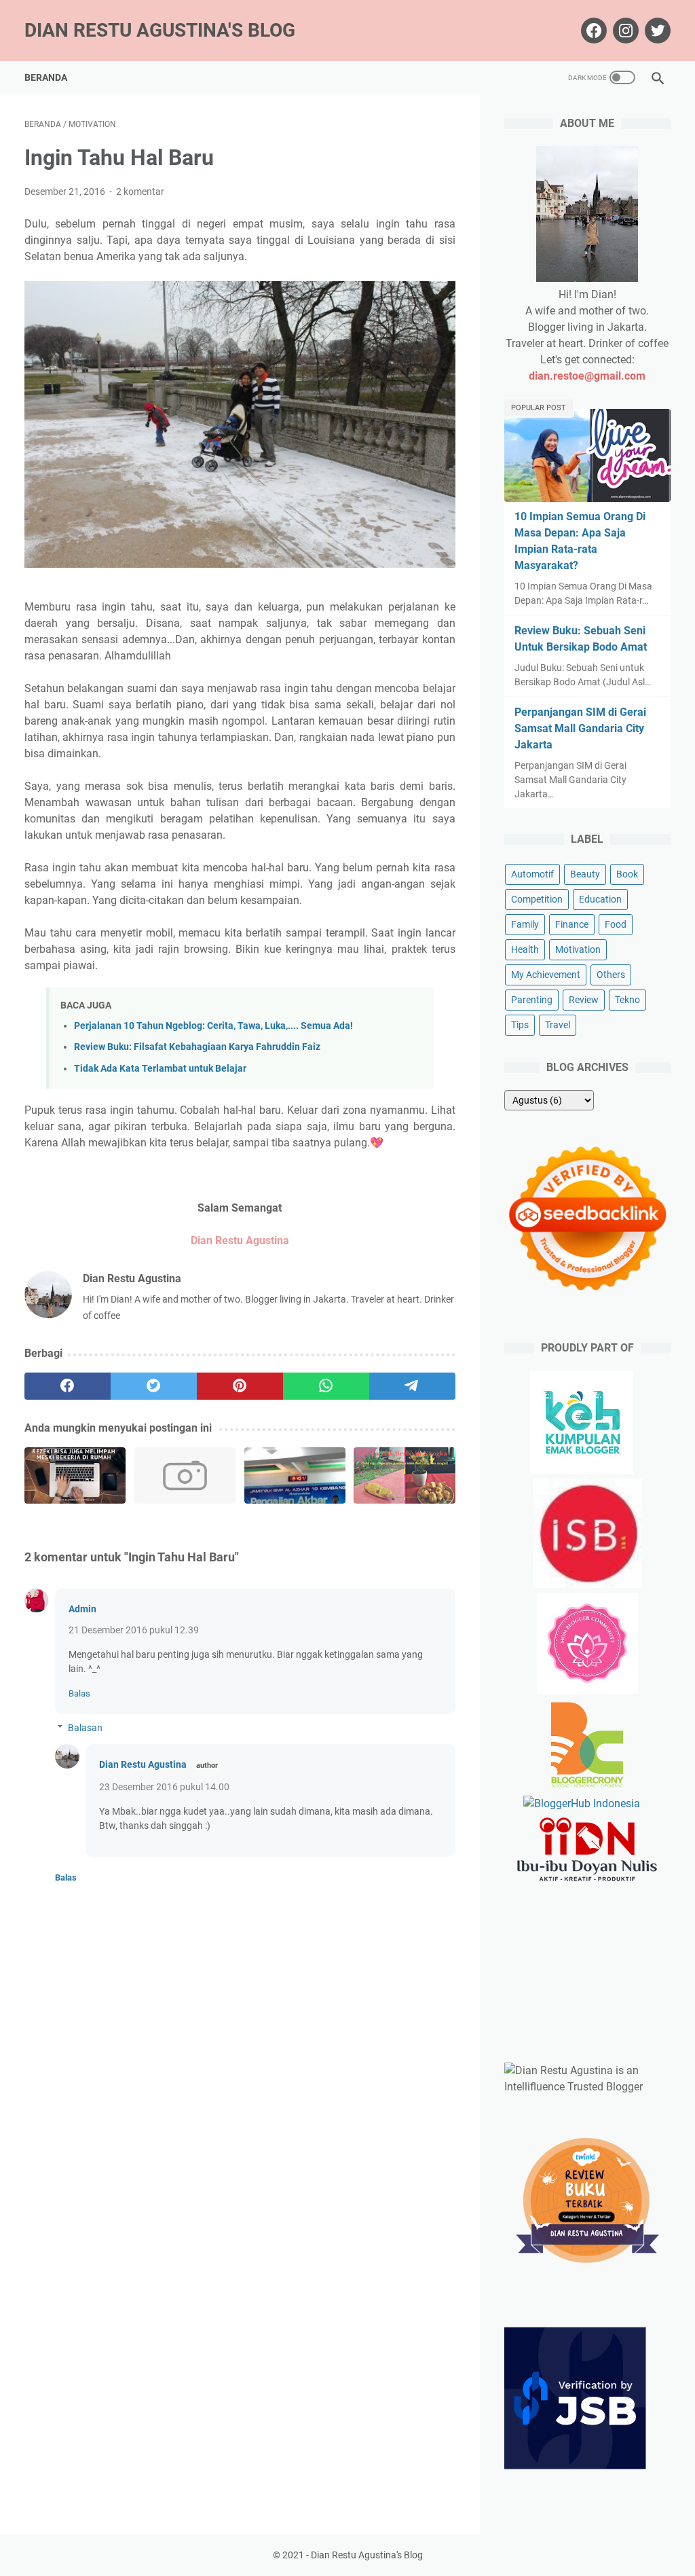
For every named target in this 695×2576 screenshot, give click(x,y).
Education (600, 899)
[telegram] (412, 1386)
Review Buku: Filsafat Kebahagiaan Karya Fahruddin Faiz (197, 1047)
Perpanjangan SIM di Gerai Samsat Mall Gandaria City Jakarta (580, 728)
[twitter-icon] (656, 31)
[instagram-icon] (624, 31)
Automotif (532, 874)
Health (525, 949)
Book (627, 874)
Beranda (46, 77)
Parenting (532, 1000)
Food (616, 924)
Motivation (578, 949)
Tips (520, 1025)
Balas (79, 1693)
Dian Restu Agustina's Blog (160, 30)
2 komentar (140, 192)
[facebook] (68, 1386)
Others (611, 975)
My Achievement (546, 975)
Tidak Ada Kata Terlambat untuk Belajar (160, 1069)
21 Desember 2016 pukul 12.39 (134, 1630)
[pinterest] (240, 1386)
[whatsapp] (326, 1386)
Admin (82, 1609)
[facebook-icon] (592, 31)
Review (584, 1000)
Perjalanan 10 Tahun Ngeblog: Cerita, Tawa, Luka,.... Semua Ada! (213, 1026)
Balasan (85, 1728)
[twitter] (154, 1386)
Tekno (627, 1000)
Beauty (585, 874)
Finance (572, 924)
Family (525, 924)
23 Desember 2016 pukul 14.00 (164, 1787)
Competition (537, 899)
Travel (558, 1025)
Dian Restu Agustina (143, 1764)
